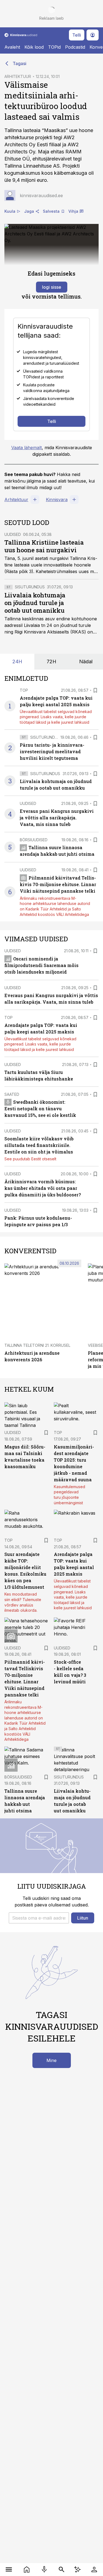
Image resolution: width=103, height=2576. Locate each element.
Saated (12, 1094)
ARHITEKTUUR (18, 76)
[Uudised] (27, 2569)
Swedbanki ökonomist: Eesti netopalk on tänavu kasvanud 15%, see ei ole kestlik (40, 1109)
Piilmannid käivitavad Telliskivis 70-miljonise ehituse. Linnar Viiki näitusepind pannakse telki (58, 884)
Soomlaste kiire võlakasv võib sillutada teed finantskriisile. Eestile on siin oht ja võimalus (39, 1145)
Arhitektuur (16, 500)
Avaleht (12, 47)
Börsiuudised (34, 840)
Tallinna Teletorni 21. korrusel (37, 1345)
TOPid (54, 47)
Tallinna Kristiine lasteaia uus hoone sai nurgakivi (44, 546)
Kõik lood (34, 47)
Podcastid (75, 47)
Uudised (13, 534)
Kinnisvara (57, 500)
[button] (39, 1918)
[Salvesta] (95, 690)
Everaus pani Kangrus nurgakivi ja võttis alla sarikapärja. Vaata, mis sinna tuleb (57, 818)
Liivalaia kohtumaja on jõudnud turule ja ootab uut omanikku (35, 603)
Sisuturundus (30, 587)
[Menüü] (9, 2569)
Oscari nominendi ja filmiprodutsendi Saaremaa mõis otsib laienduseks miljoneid (41, 965)
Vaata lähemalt (27, 448)
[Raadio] (44, 2569)
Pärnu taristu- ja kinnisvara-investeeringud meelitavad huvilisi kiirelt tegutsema (52, 751)
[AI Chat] (78, 2569)
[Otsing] (62, 2569)
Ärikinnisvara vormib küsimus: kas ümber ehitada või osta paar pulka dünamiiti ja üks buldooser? (43, 1188)
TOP (24, 690)
